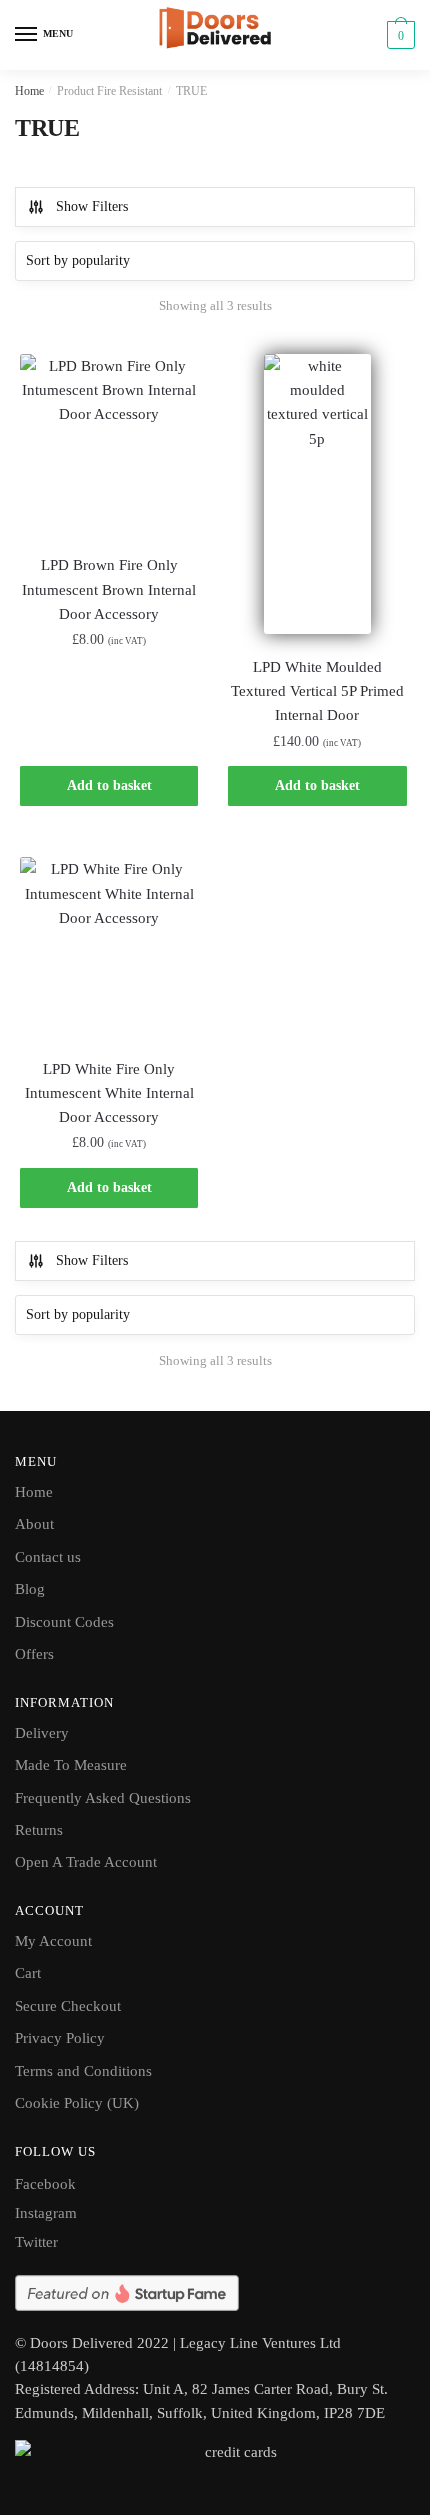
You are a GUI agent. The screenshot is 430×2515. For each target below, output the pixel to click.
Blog (30, 1589)
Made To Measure (71, 1765)
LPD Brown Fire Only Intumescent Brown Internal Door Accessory (109, 589)
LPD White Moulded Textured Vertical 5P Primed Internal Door (317, 691)
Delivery (42, 1733)
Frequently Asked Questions (103, 1798)
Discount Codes (64, 1622)
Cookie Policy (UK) (77, 2103)
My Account (53, 1941)
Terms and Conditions (83, 2071)
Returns (39, 1830)
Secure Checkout (68, 2006)
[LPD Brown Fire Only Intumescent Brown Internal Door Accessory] (109, 443)
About (34, 1524)
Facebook (45, 2184)
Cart (28, 1973)
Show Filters (92, 206)
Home (29, 91)
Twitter (36, 2242)
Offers (34, 1654)
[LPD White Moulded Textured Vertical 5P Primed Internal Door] (317, 494)
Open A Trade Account (86, 1862)
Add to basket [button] (109, 785)
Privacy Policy (60, 2038)
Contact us (48, 1557)
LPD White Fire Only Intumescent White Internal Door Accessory (109, 1093)
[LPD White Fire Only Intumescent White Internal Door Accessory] (109, 946)
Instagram (46, 2213)
